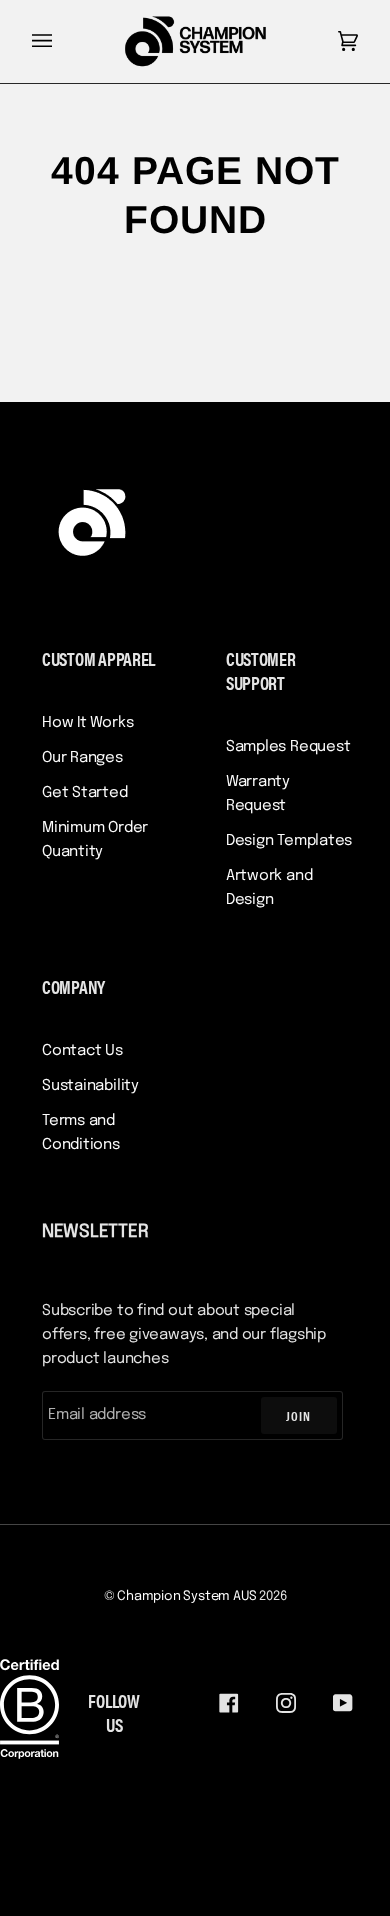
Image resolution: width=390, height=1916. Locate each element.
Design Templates (289, 841)
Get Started (85, 793)
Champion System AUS (186, 1596)
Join (298, 1415)
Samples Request (288, 747)
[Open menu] (62, 41)
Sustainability (90, 1086)
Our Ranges (82, 758)
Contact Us (82, 1051)
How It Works (87, 723)
